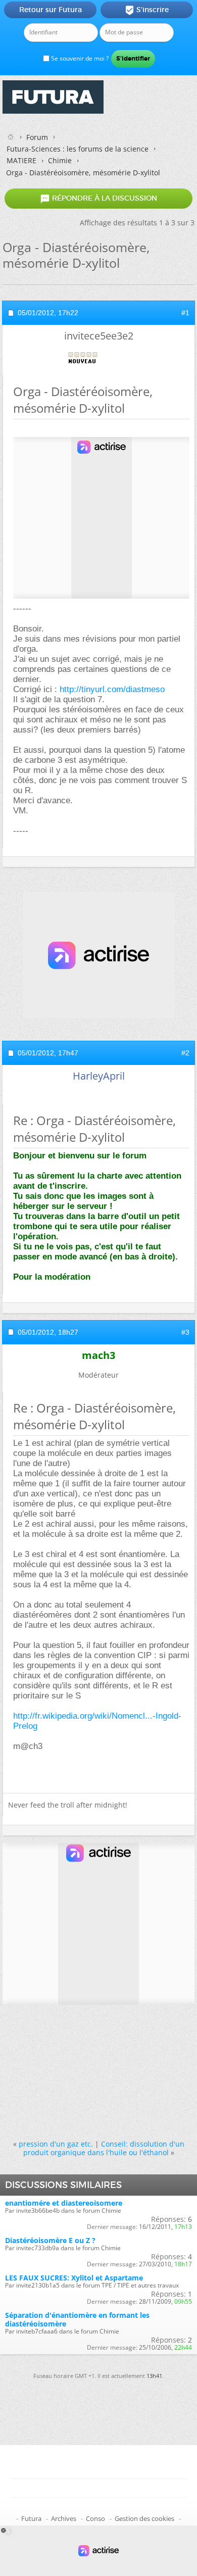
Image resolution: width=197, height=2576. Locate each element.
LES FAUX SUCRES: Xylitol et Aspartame (74, 2278)
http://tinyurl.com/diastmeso (112, 689)
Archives (64, 2518)
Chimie (60, 160)
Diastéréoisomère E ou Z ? (50, 2240)
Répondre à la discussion (98, 199)
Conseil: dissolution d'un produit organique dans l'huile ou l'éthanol (104, 2148)
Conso (95, 2518)
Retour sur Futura (51, 10)
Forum (37, 137)
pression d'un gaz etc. (56, 2144)
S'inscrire (147, 10)
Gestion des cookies (144, 2518)
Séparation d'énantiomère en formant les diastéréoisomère (77, 2319)
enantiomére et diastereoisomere (64, 2203)
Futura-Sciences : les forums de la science (78, 149)
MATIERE (21, 160)
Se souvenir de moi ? (79, 58)
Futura (31, 2518)
